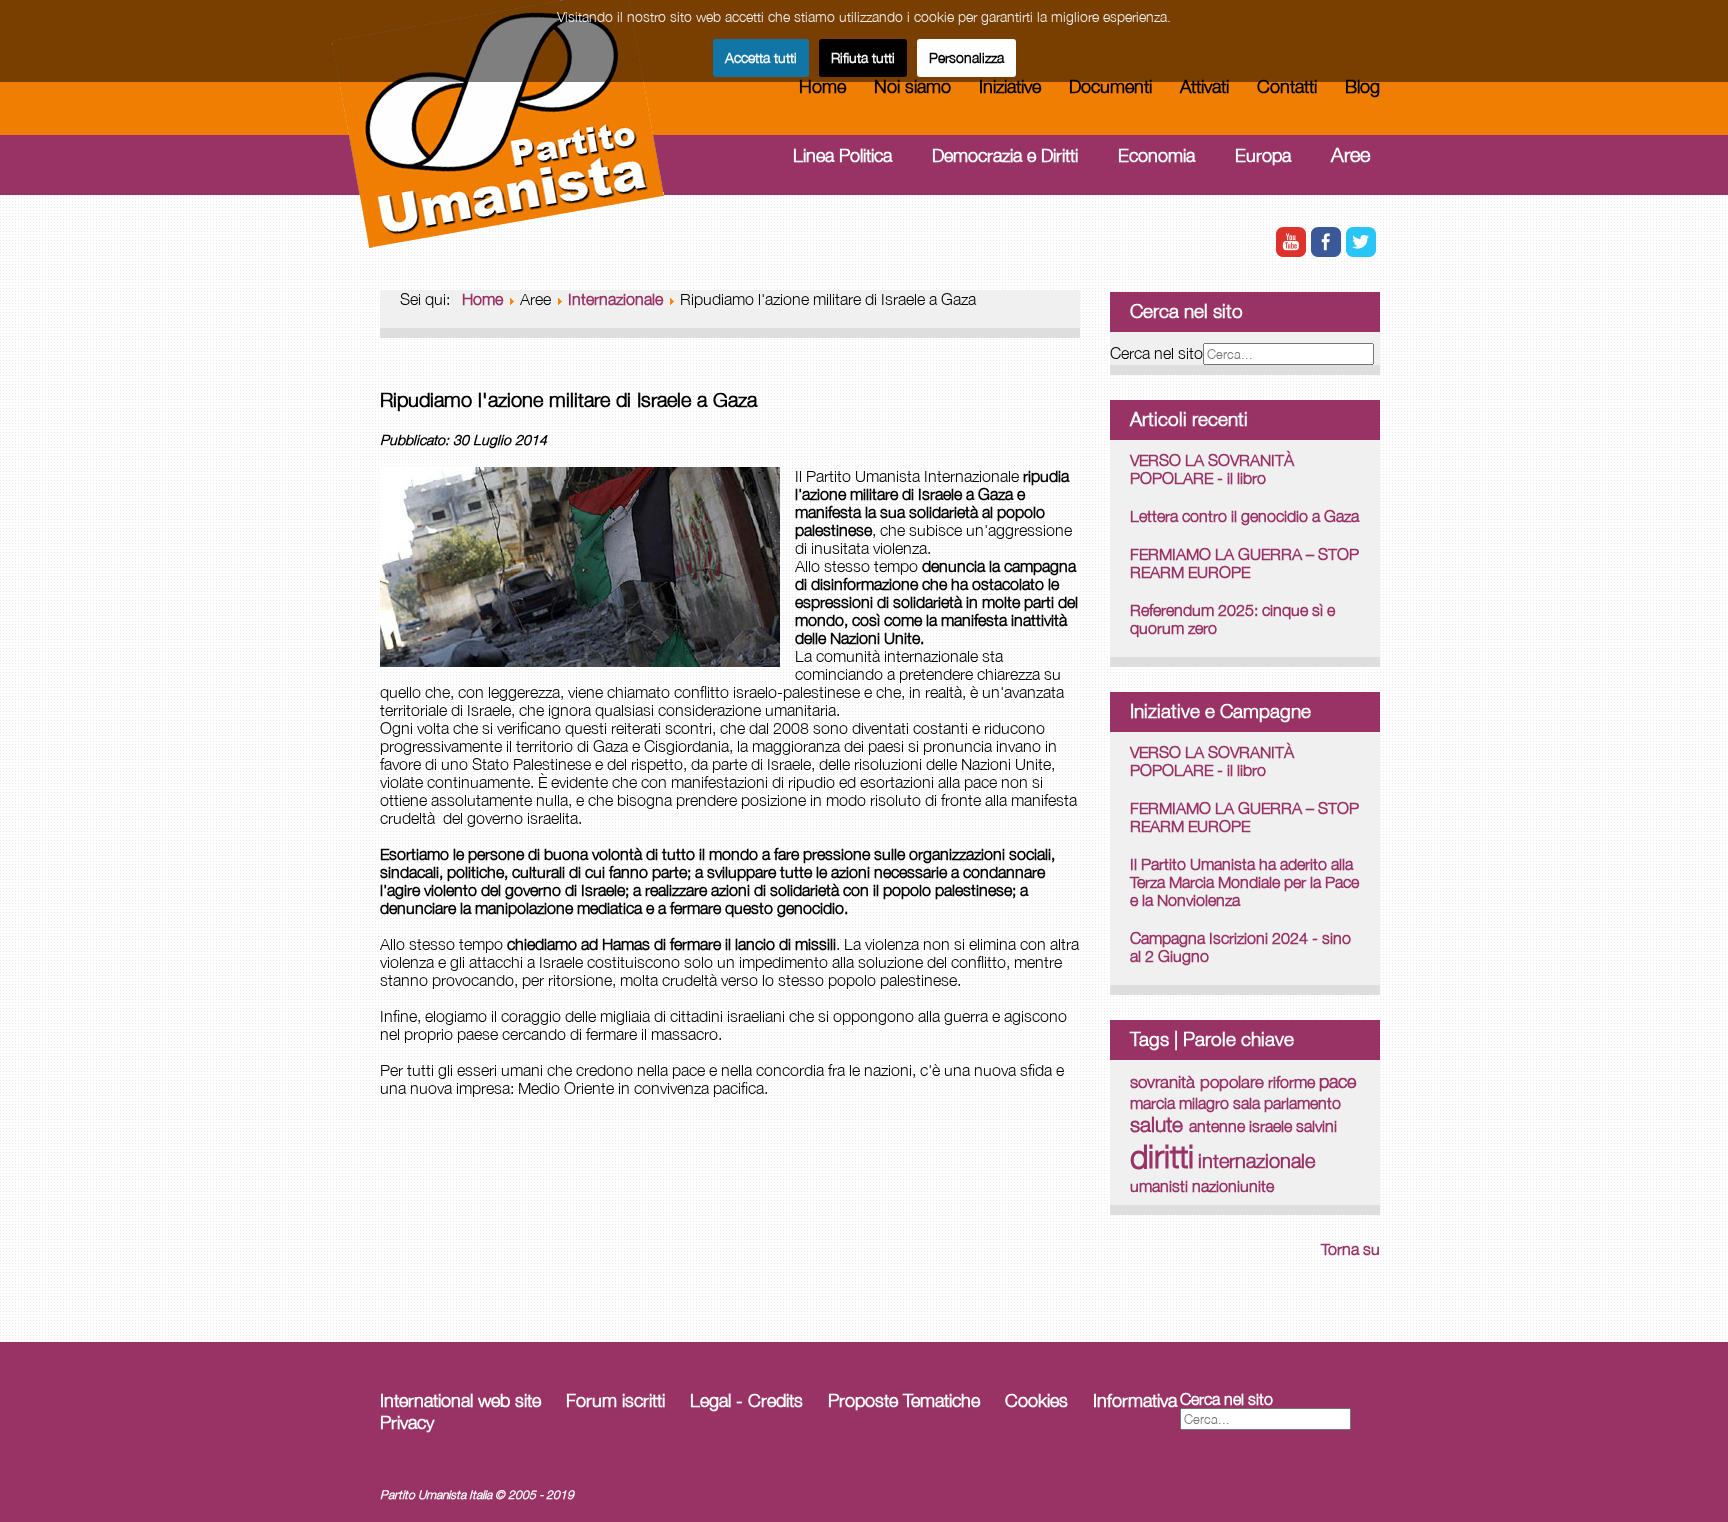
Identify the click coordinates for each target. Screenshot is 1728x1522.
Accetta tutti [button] (761, 57)
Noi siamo (912, 86)
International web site (460, 1400)
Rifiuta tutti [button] (863, 57)
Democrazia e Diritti (1005, 155)
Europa (1263, 155)
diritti (1162, 1156)
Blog (1362, 86)
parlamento (1302, 1103)
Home (822, 86)
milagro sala (1219, 1102)
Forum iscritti (615, 1400)
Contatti (1287, 86)
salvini (1316, 1126)
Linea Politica (842, 155)
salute (1159, 1124)
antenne (1217, 1125)
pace (1337, 1081)
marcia (1152, 1103)
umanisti (1159, 1185)
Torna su (1350, 1249)
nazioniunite (1233, 1186)
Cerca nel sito (1156, 353)
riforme (1291, 1081)
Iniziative (1010, 86)
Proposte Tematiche (904, 1400)
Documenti (1110, 86)
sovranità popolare (1197, 1082)
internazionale (1256, 1160)
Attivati (1204, 86)
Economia (1156, 155)
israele (1270, 1126)
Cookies (1036, 1400)
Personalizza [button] (966, 57)
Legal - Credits (746, 1400)
